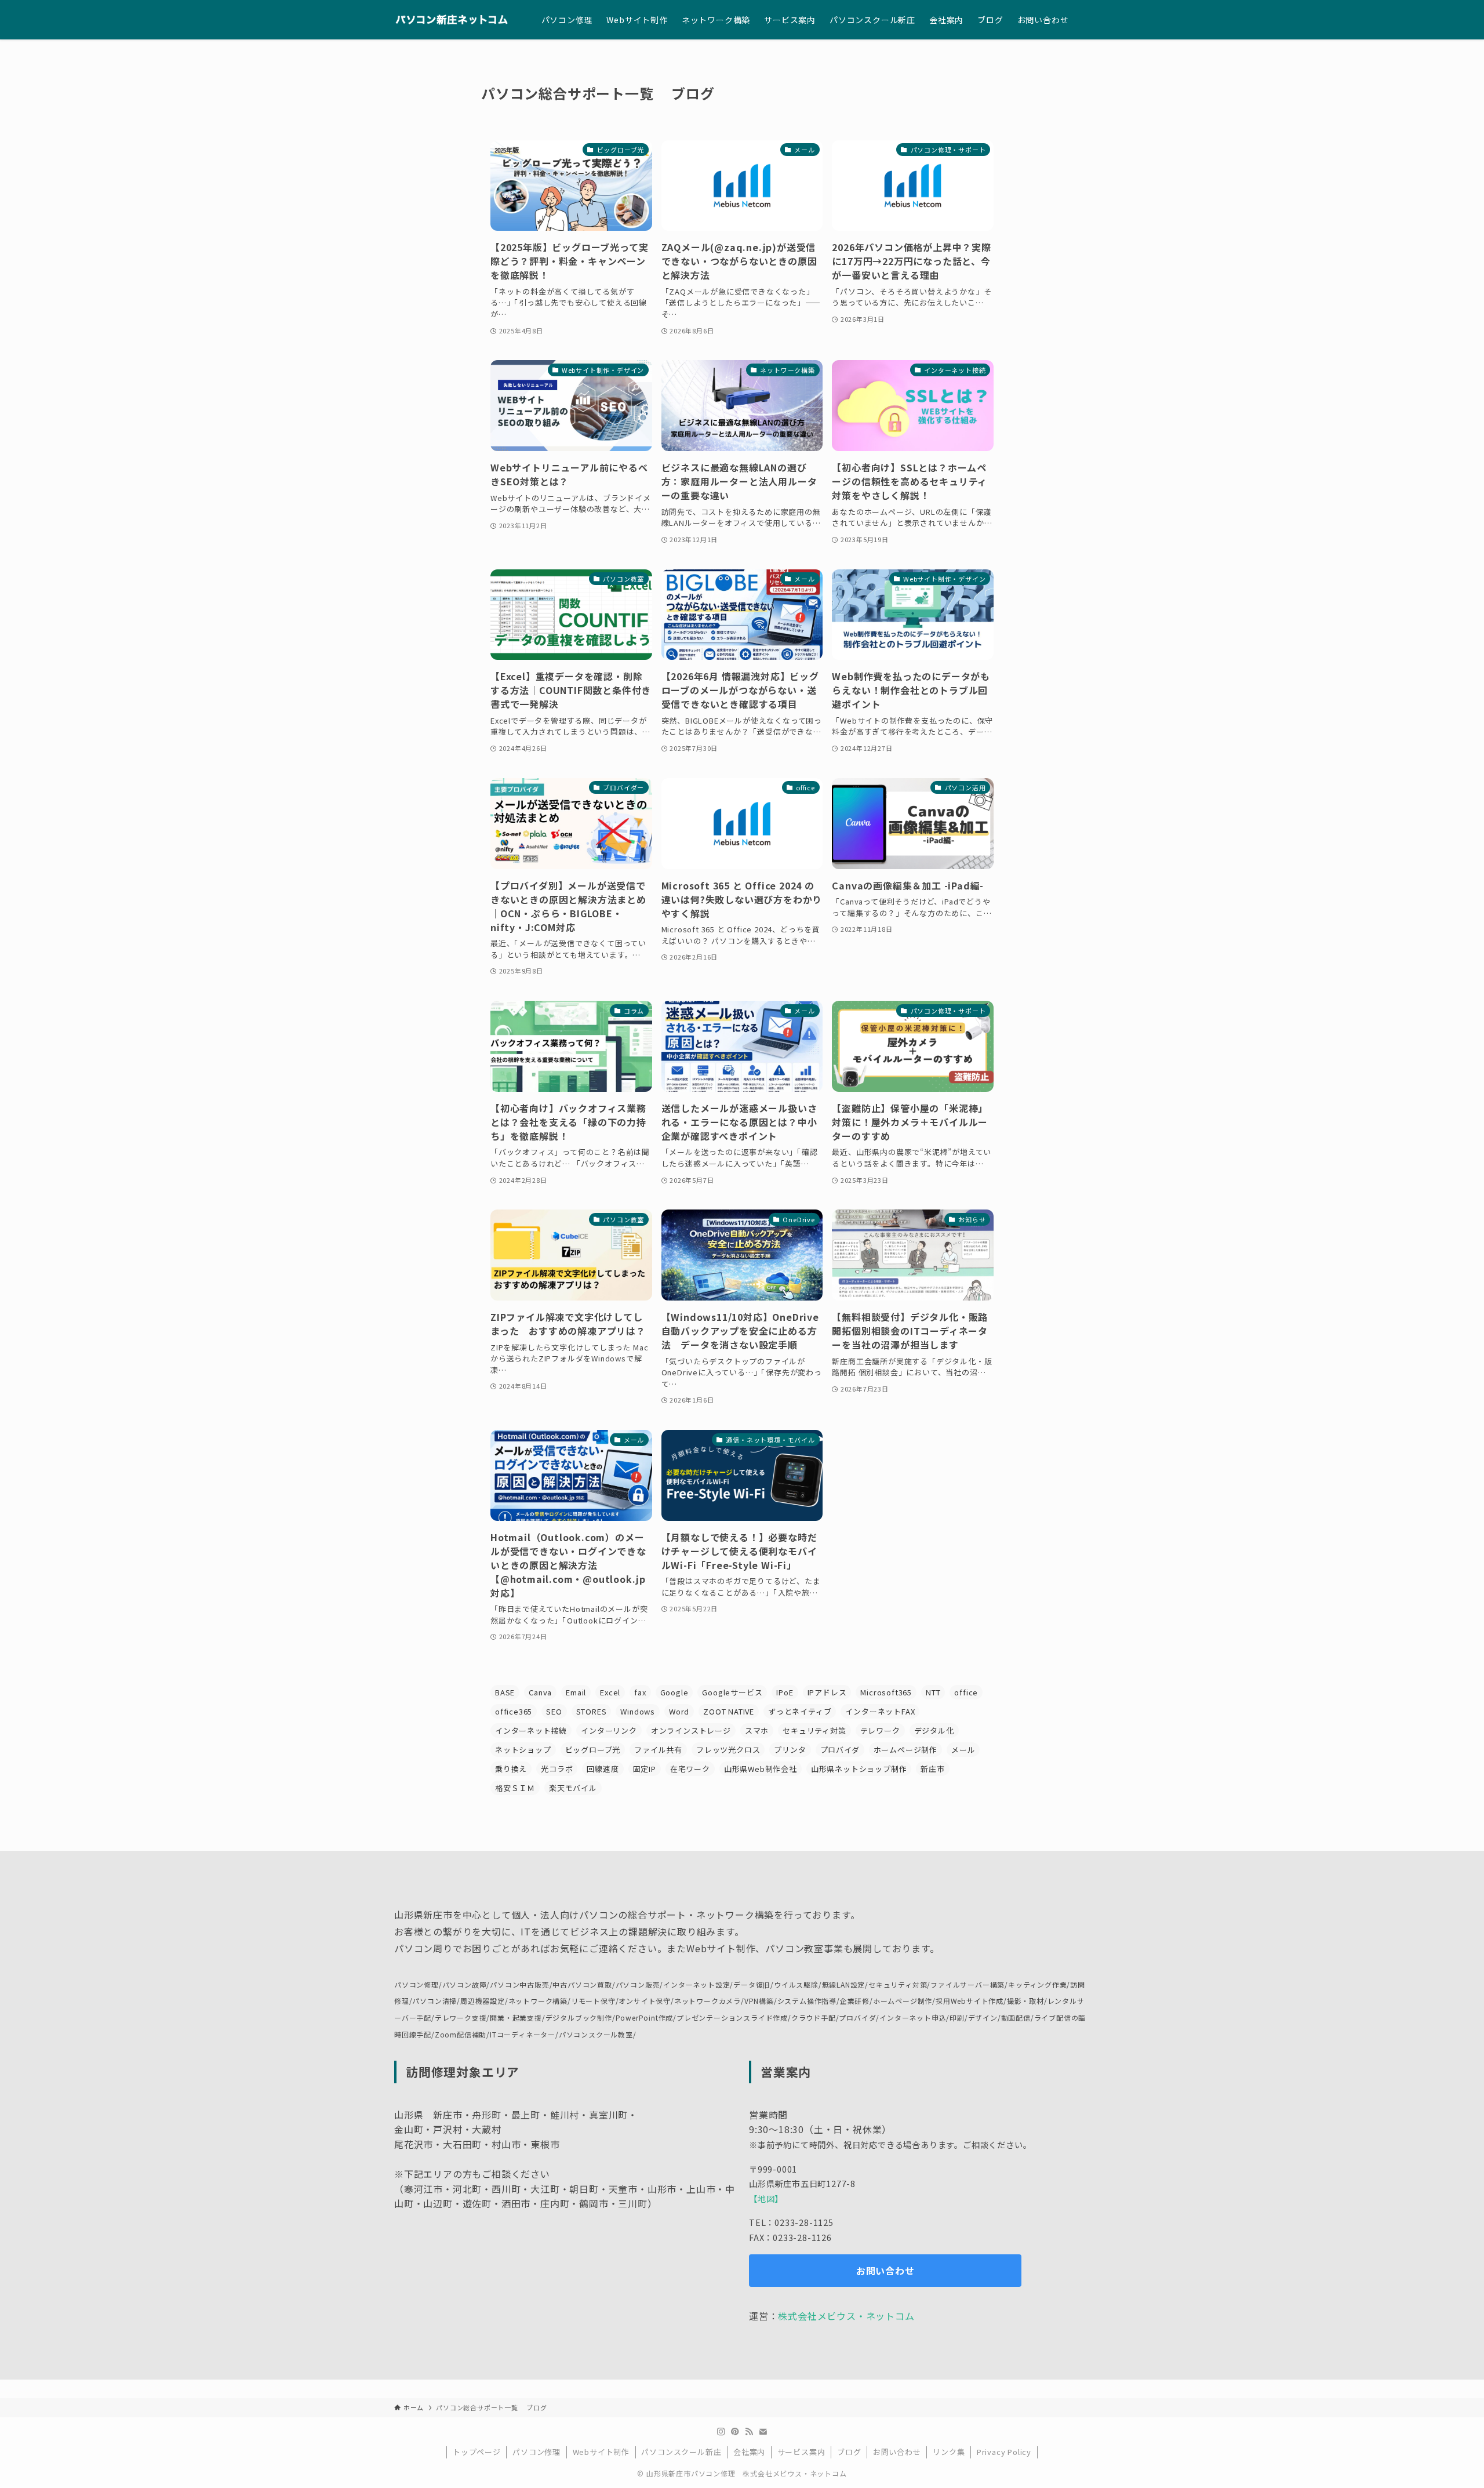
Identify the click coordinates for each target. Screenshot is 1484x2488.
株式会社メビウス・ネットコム (846, 2316)
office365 (514, 1711)
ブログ (849, 2452)
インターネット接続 (531, 1730)
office (966, 1692)
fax (640, 1692)
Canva (540, 1692)
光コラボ (557, 1769)
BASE (505, 1692)
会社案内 (749, 2452)
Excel (610, 1692)
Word (679, 1711)
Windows (638, 1711)
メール (963, 1750)
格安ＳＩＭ (515, 1788)
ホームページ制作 (905, 1750)
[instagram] (721, 2432)
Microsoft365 (886, 1692)
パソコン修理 (537, 2452)
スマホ (757, 1730)
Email (576, 1692)
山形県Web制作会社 (761, 1769)
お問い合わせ (897, 2452)
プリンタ (790, 1750)
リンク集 (949, 2452)
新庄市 (932, 1769)
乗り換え (511, 1769)
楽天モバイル (573, 1788)
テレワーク (880, 1730)
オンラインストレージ (691, 1730)
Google (674, 1692)
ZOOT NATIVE (729, 1711)
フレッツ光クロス (728, 1750)
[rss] (749, 2432)
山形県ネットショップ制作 (859, 1769)
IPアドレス (827, 1692)
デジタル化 (934, 1730)
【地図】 (766, 2198)
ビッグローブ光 (593, 1750)
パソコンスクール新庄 (681, 2452)
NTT (933, 1692)
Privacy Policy (1004, 2452)
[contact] (763, 2432)
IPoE (785, 1692)
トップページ (477, 2452)
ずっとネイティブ (800, 1711)
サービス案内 (801, 2452)
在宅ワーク (690, 1769)
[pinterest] (735, 2432)
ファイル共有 (658, 1750)
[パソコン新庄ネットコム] (453, 20)
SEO (554, 1711)
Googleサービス (732, 1692)
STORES (592, 1711)
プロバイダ (840, 1750)
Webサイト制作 (601, 2452)
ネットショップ (523, 1750)
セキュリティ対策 (814, 1730)
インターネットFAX (880, 1711)
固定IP (645, 1769)
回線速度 (603, 1769)
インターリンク (609, 1730)
